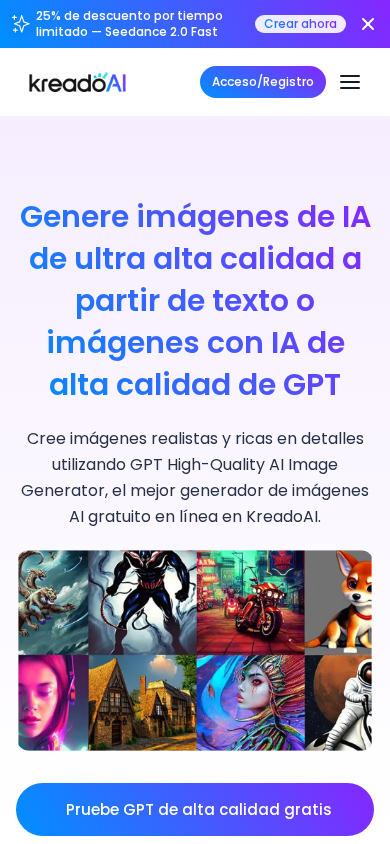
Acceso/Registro (263, 81)
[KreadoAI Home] (77, 82)
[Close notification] (368, 24)
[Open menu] (350, 82)
